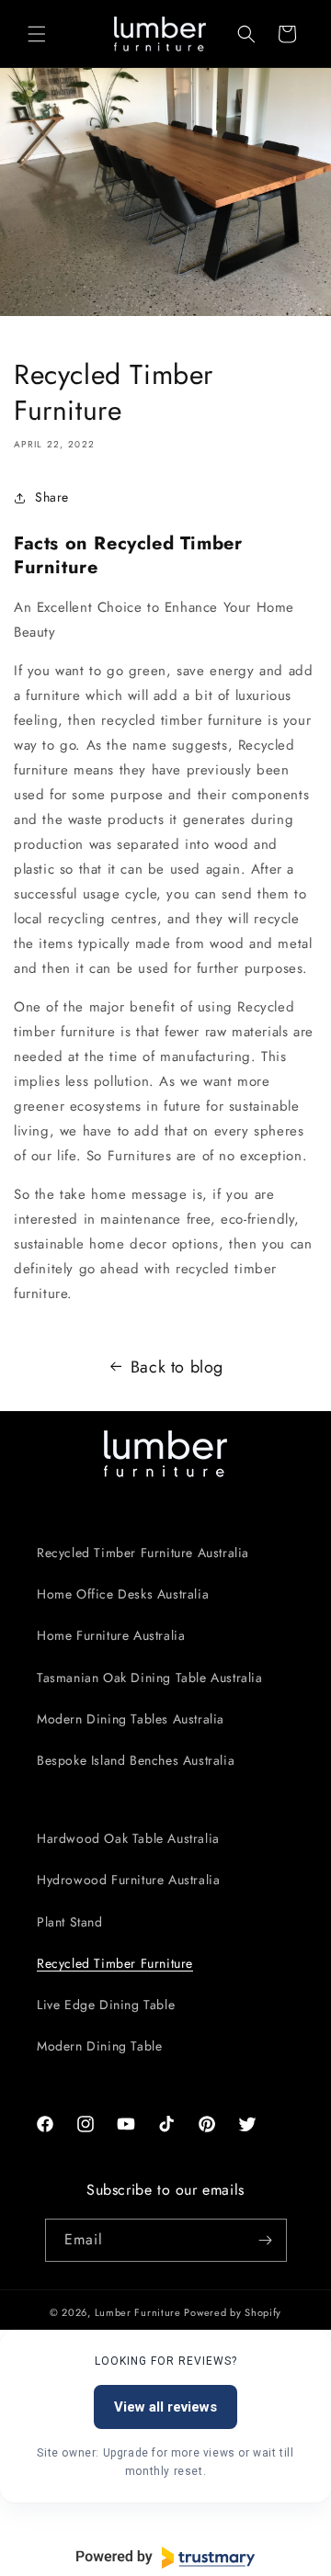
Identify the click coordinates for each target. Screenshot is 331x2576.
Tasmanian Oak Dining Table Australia (150, 1678)
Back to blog (177, 1367)
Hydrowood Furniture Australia (128, 1880)
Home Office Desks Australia (123, 1594)
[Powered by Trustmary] (165, 2558)
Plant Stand (70, 1922)
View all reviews (165, 2407)
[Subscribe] (266, 2240)
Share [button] (52, 497)
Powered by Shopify (233, 2312)
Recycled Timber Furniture (115, 1963)
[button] (37, 34)
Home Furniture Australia (111, 1635)
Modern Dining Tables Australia (131, 1719)
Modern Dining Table (99, 2046)
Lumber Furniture (140, 2312)
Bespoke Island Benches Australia (136, 1760)
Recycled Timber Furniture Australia (143, 1553)
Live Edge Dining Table (106, 2005)
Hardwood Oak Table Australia (128, 1838)
